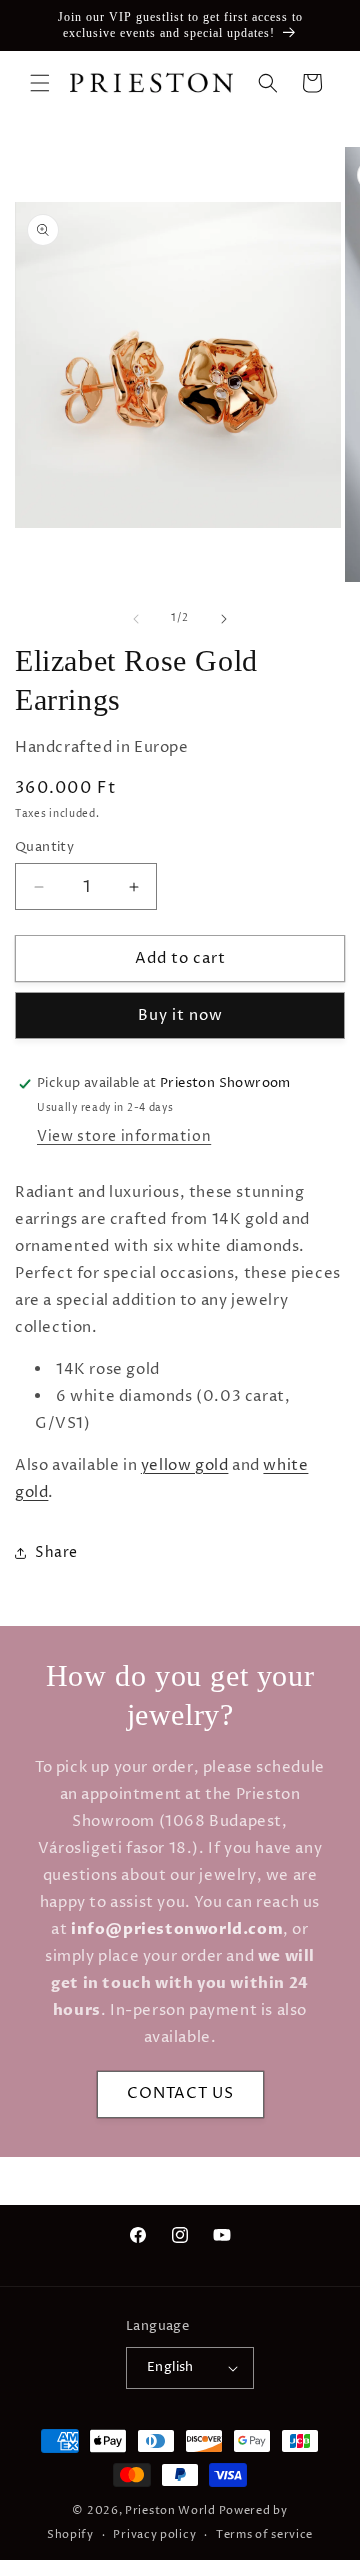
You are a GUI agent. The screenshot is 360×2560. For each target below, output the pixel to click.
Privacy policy (154, 2534)
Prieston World (170, 2510)
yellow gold (185, 1465)
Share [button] (56, 1552)
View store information (124, 1136)
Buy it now (180, 1015)
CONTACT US (180, 2093)
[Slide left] (136, 619)
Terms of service (264, 2534)
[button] (40, 83)
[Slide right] (224, 619)
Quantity (44, 847)
